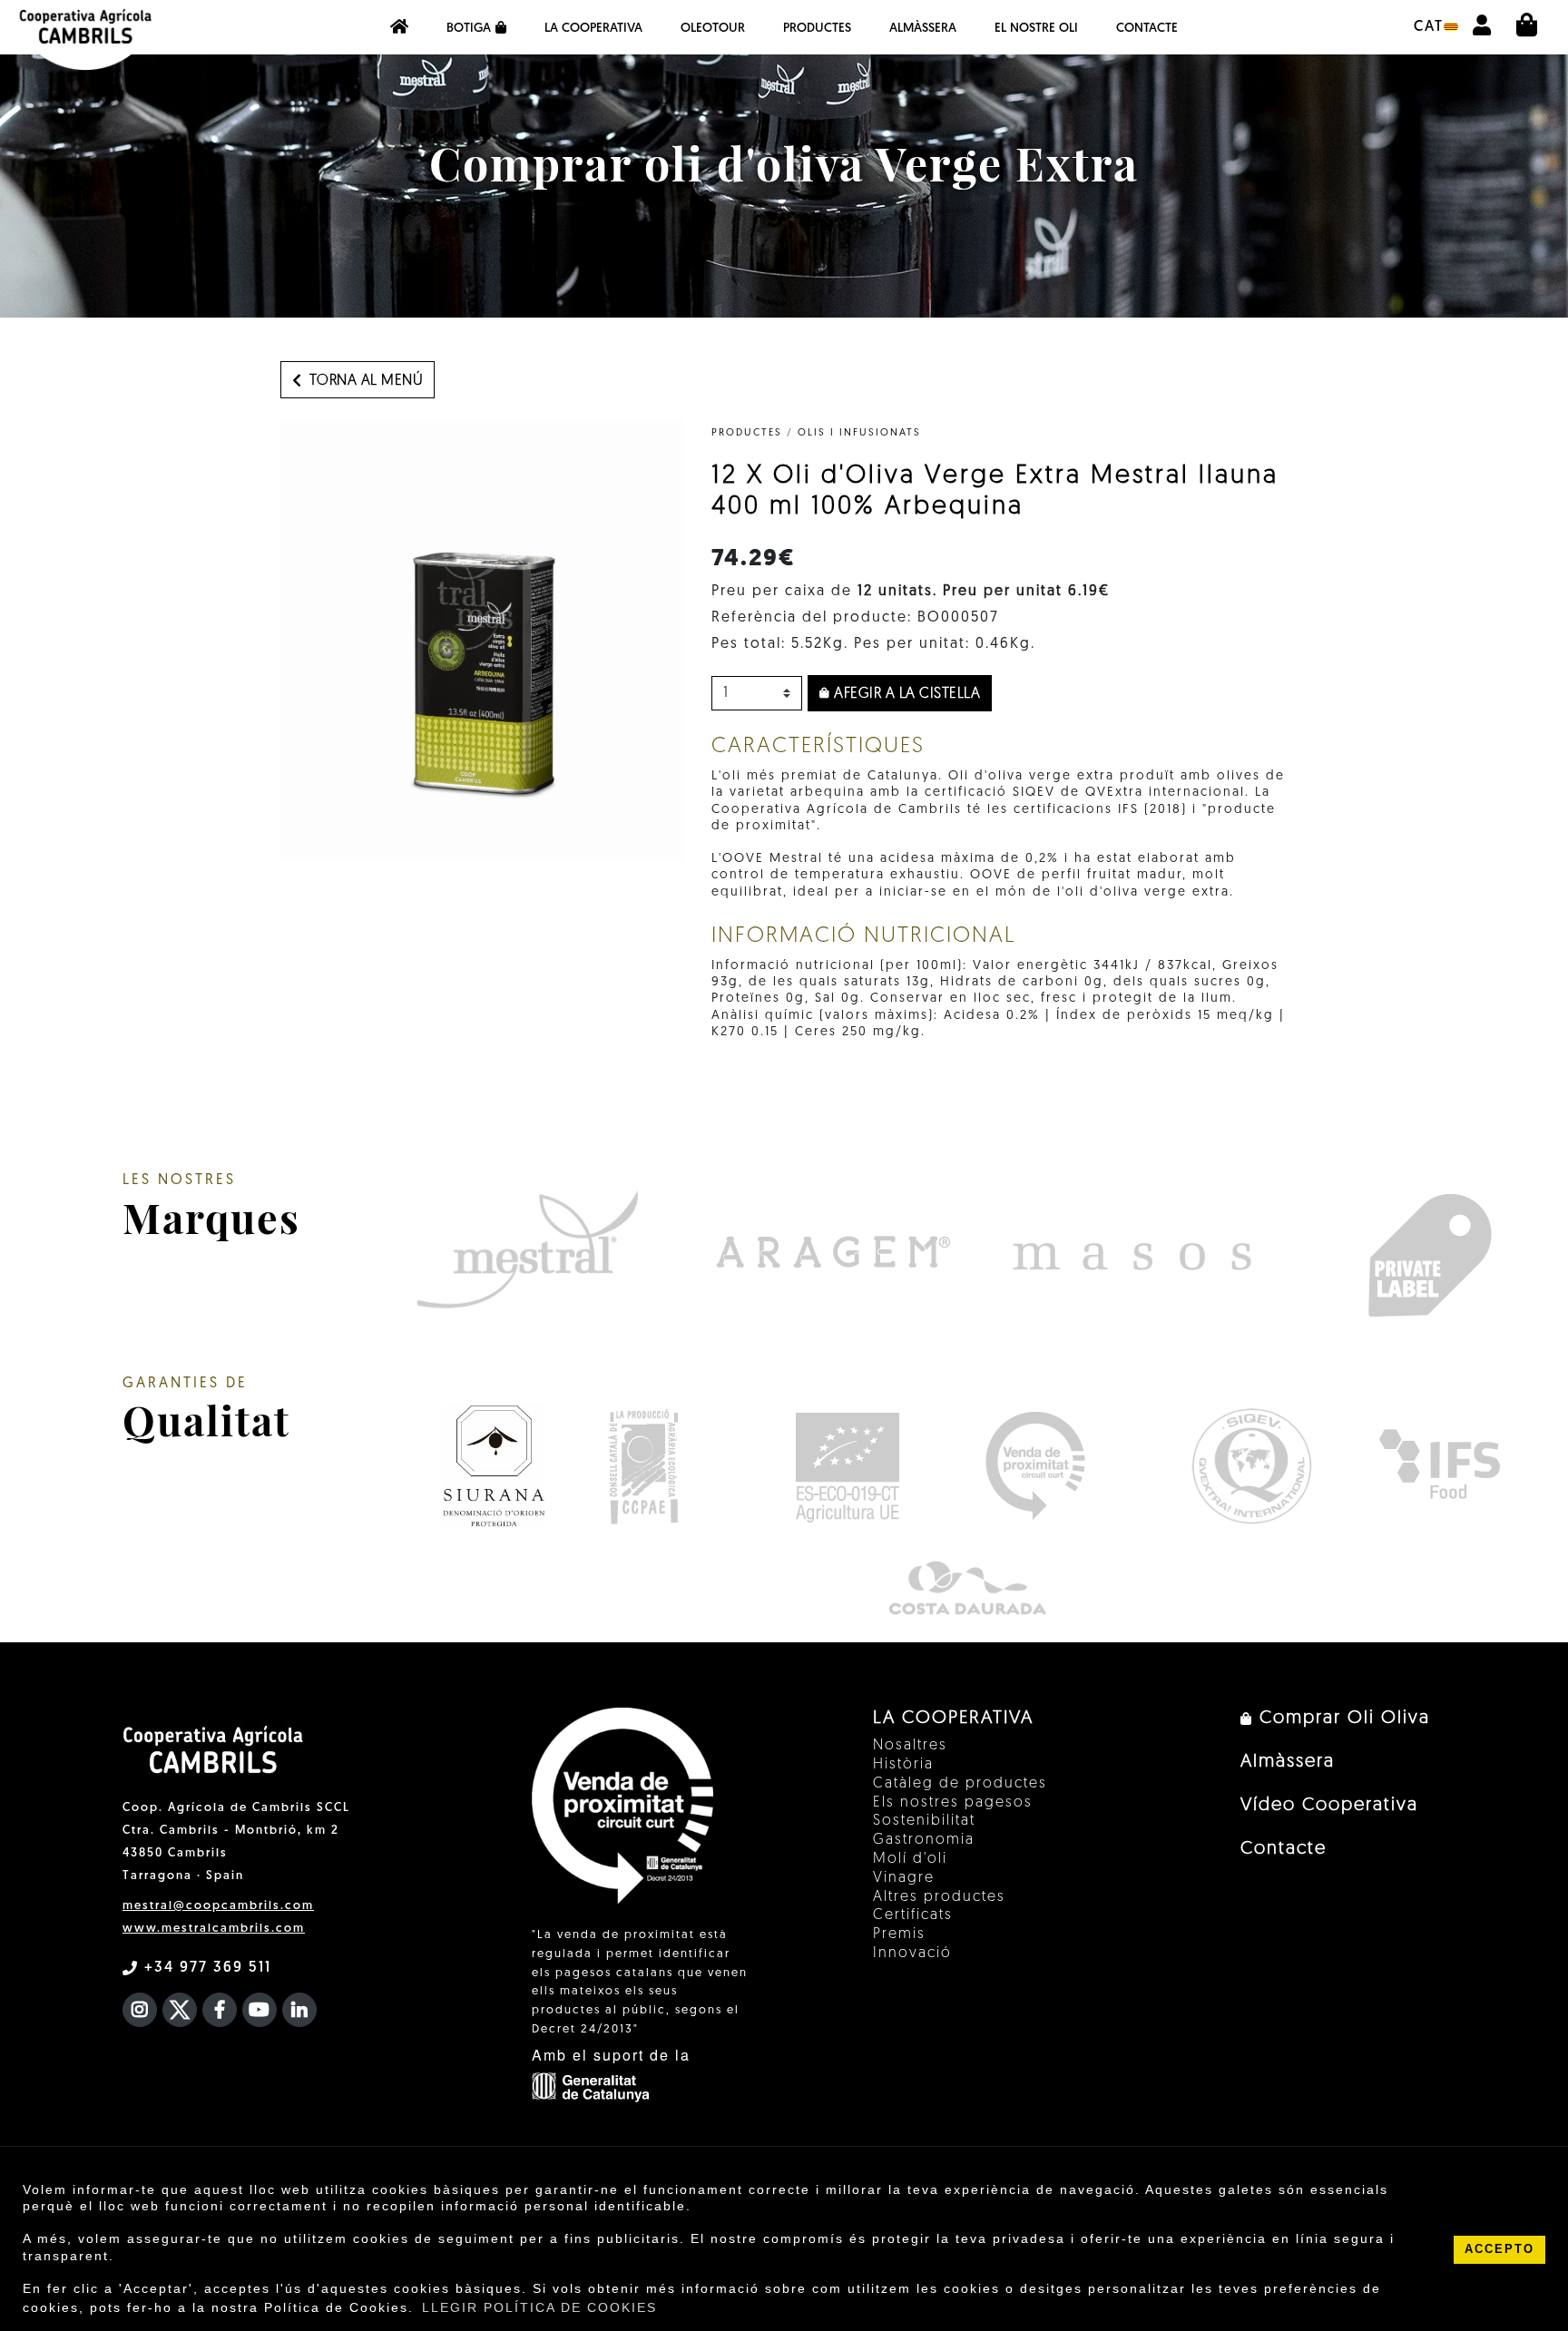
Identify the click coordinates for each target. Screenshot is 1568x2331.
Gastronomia (924, 1840)
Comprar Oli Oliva (1342, 1719)
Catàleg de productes (960, 1784)
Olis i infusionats (859, 433)
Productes (817, 29)
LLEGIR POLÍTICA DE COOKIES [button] (539, 2307)
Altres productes (939, 1897)
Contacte (1147, 29)
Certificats (913, 1915)
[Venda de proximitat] (1035, 1465)
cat (1429, 27)
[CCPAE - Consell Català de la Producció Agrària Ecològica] (643, 1465)
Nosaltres (910, 1746)
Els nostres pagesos (953, 1803)
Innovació (912, 1954)
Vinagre (904, 1878)
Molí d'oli (910, 1859)
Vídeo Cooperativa (1329, 1806)
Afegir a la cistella (906, 694)
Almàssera (923, 29)
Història (903, 1765)
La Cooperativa (593, 29)
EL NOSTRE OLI (1036, 29)
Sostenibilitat (924, 1821)
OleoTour (713, 29)
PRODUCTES (747, 433)
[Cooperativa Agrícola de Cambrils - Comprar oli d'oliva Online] (399, 27)
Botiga (469, 29)
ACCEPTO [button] (1499, 2249)
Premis (899, 1934)
